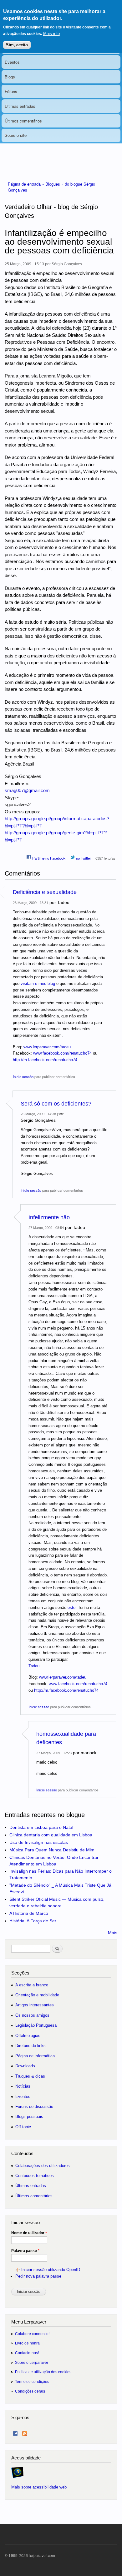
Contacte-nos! (27, 2353)
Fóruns (11, 91)
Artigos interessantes (35, 2005)
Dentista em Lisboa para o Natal (41, 1827)
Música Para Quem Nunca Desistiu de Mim (52, 1850)
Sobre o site (16, 135)
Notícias (23, 2086)
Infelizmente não (49, 1217)
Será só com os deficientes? (56, 1104)
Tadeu (34, 1666)
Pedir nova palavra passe (38, 2276)
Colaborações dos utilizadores (43, 2166)
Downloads (25, 2066)
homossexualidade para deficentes (66, 1738)
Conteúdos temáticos (35, 2176)
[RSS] (25, 2432)
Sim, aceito (17, 45)
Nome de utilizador (29, 2233)
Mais (113, 1933)
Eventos (12, 62)
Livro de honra (27, 2343)
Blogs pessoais (29, 2117)
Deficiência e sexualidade (45, 892)
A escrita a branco (32, 1985)
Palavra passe (25, 2251)
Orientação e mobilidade (37, 1995)
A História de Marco (29, 1913)
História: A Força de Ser (33, 1921)
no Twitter (83, 858)
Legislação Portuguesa (36, 2025)
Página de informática (35, 2056)
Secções (20, 1973)
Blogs (10, 77)
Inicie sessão (23, 1076)
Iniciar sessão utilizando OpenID (51, 2270)
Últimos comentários (23, 121)
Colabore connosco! (32, 2334)
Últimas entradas (20, 106)
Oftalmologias (28, 2036)
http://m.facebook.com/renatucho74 (45, 1060)
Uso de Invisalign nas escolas (39, 1842)
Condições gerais (30, 2391)
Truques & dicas (30, 2076)
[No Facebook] (15, 2432)
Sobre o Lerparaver (32, 2362)
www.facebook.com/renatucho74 (62, 1053)
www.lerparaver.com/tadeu (47, 1047)
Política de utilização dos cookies (43, 2372)
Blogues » (55, 184)
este (71, 1608)
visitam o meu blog (38, 983)
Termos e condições (32, 2381)
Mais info (51, 34)
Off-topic (23, 2127)
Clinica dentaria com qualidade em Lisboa (51, 1835)
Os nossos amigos (32, 2015)
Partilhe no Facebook (48, 858)
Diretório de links (30, 2046)
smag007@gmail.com (27, 790)
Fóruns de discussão (34, 2107)
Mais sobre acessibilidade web (39, 2487)
